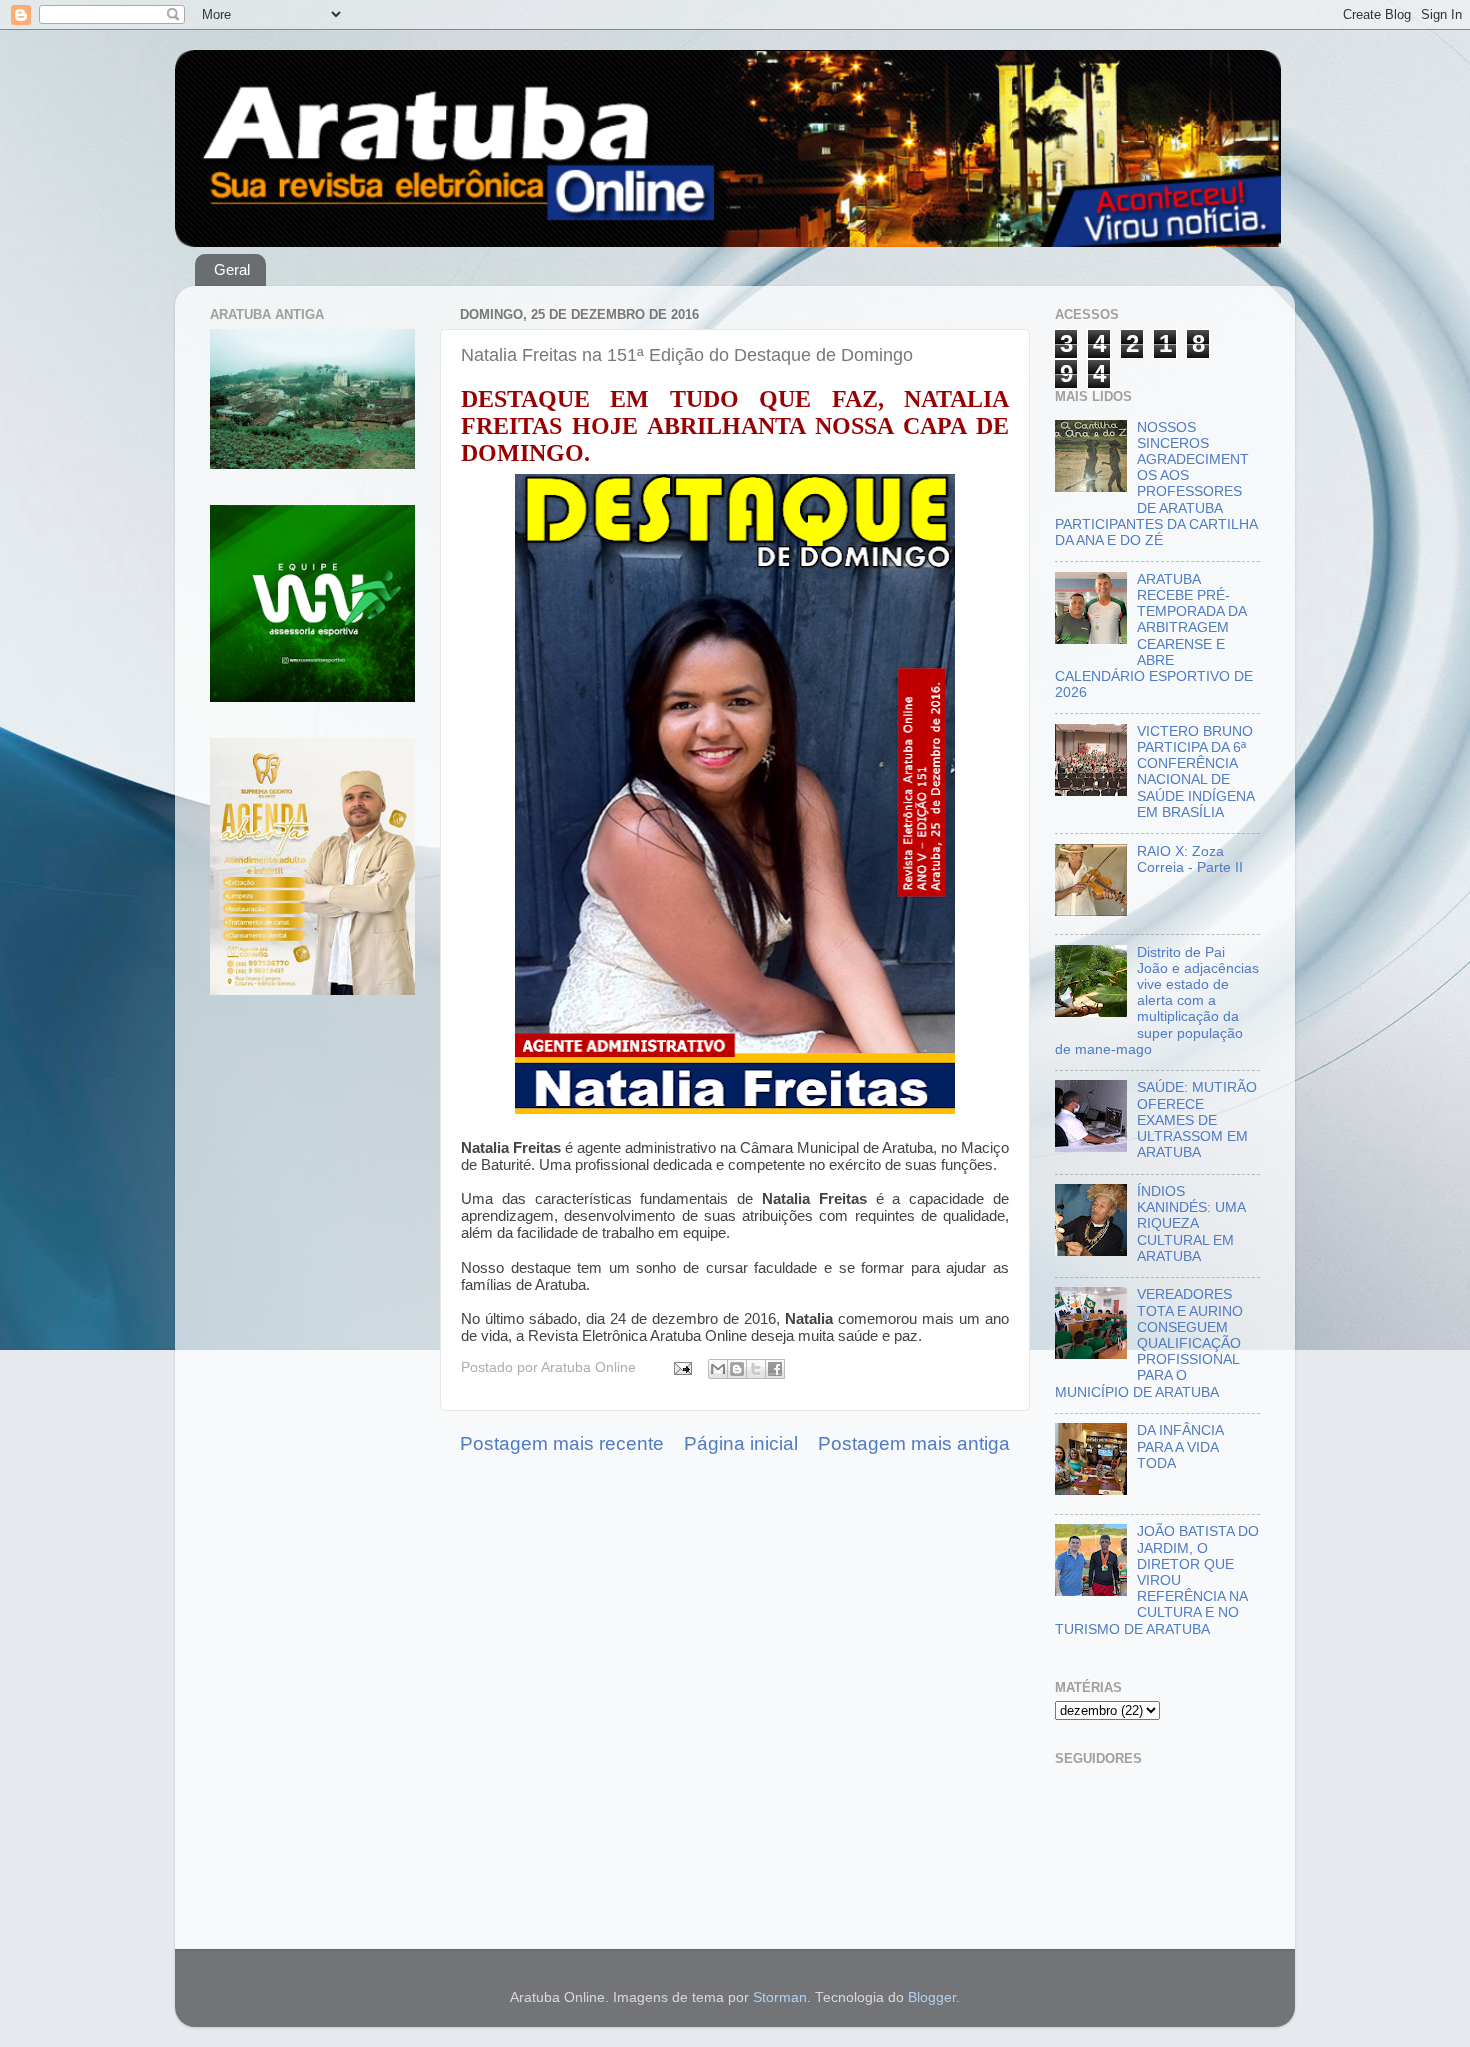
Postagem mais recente (562, 1443)
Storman (780, 1997)
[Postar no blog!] (737, 1369)
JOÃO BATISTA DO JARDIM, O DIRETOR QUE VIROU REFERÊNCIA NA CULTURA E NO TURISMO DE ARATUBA (1157, 1580)
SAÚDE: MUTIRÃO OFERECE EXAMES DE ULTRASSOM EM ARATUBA (1197, 1120)
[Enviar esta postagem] (681, 1367)
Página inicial (741, 1443)
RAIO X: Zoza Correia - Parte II (1190, 859)
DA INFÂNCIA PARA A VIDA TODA (1180, 1446)
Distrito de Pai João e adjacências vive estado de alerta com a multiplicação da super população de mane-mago (1157, 1001)
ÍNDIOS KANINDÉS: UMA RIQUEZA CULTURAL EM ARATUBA (1191, 1224)
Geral (232, 269)
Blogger (932, 1997)
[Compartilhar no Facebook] (775, 1369)
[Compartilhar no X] (756, 1369)
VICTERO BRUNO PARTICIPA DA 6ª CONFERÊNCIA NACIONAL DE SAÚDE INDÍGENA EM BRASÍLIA (1195, 772)
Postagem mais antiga (914, 1443)
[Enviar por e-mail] (718, 1369)
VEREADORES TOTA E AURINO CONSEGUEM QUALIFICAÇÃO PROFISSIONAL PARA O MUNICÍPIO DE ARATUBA (1149, 1343)
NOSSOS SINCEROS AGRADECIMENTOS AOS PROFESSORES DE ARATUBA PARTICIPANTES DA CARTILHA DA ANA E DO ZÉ (1156, 484)
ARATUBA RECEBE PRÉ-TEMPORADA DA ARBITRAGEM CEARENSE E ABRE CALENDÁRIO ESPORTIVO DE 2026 (1154, 636)
